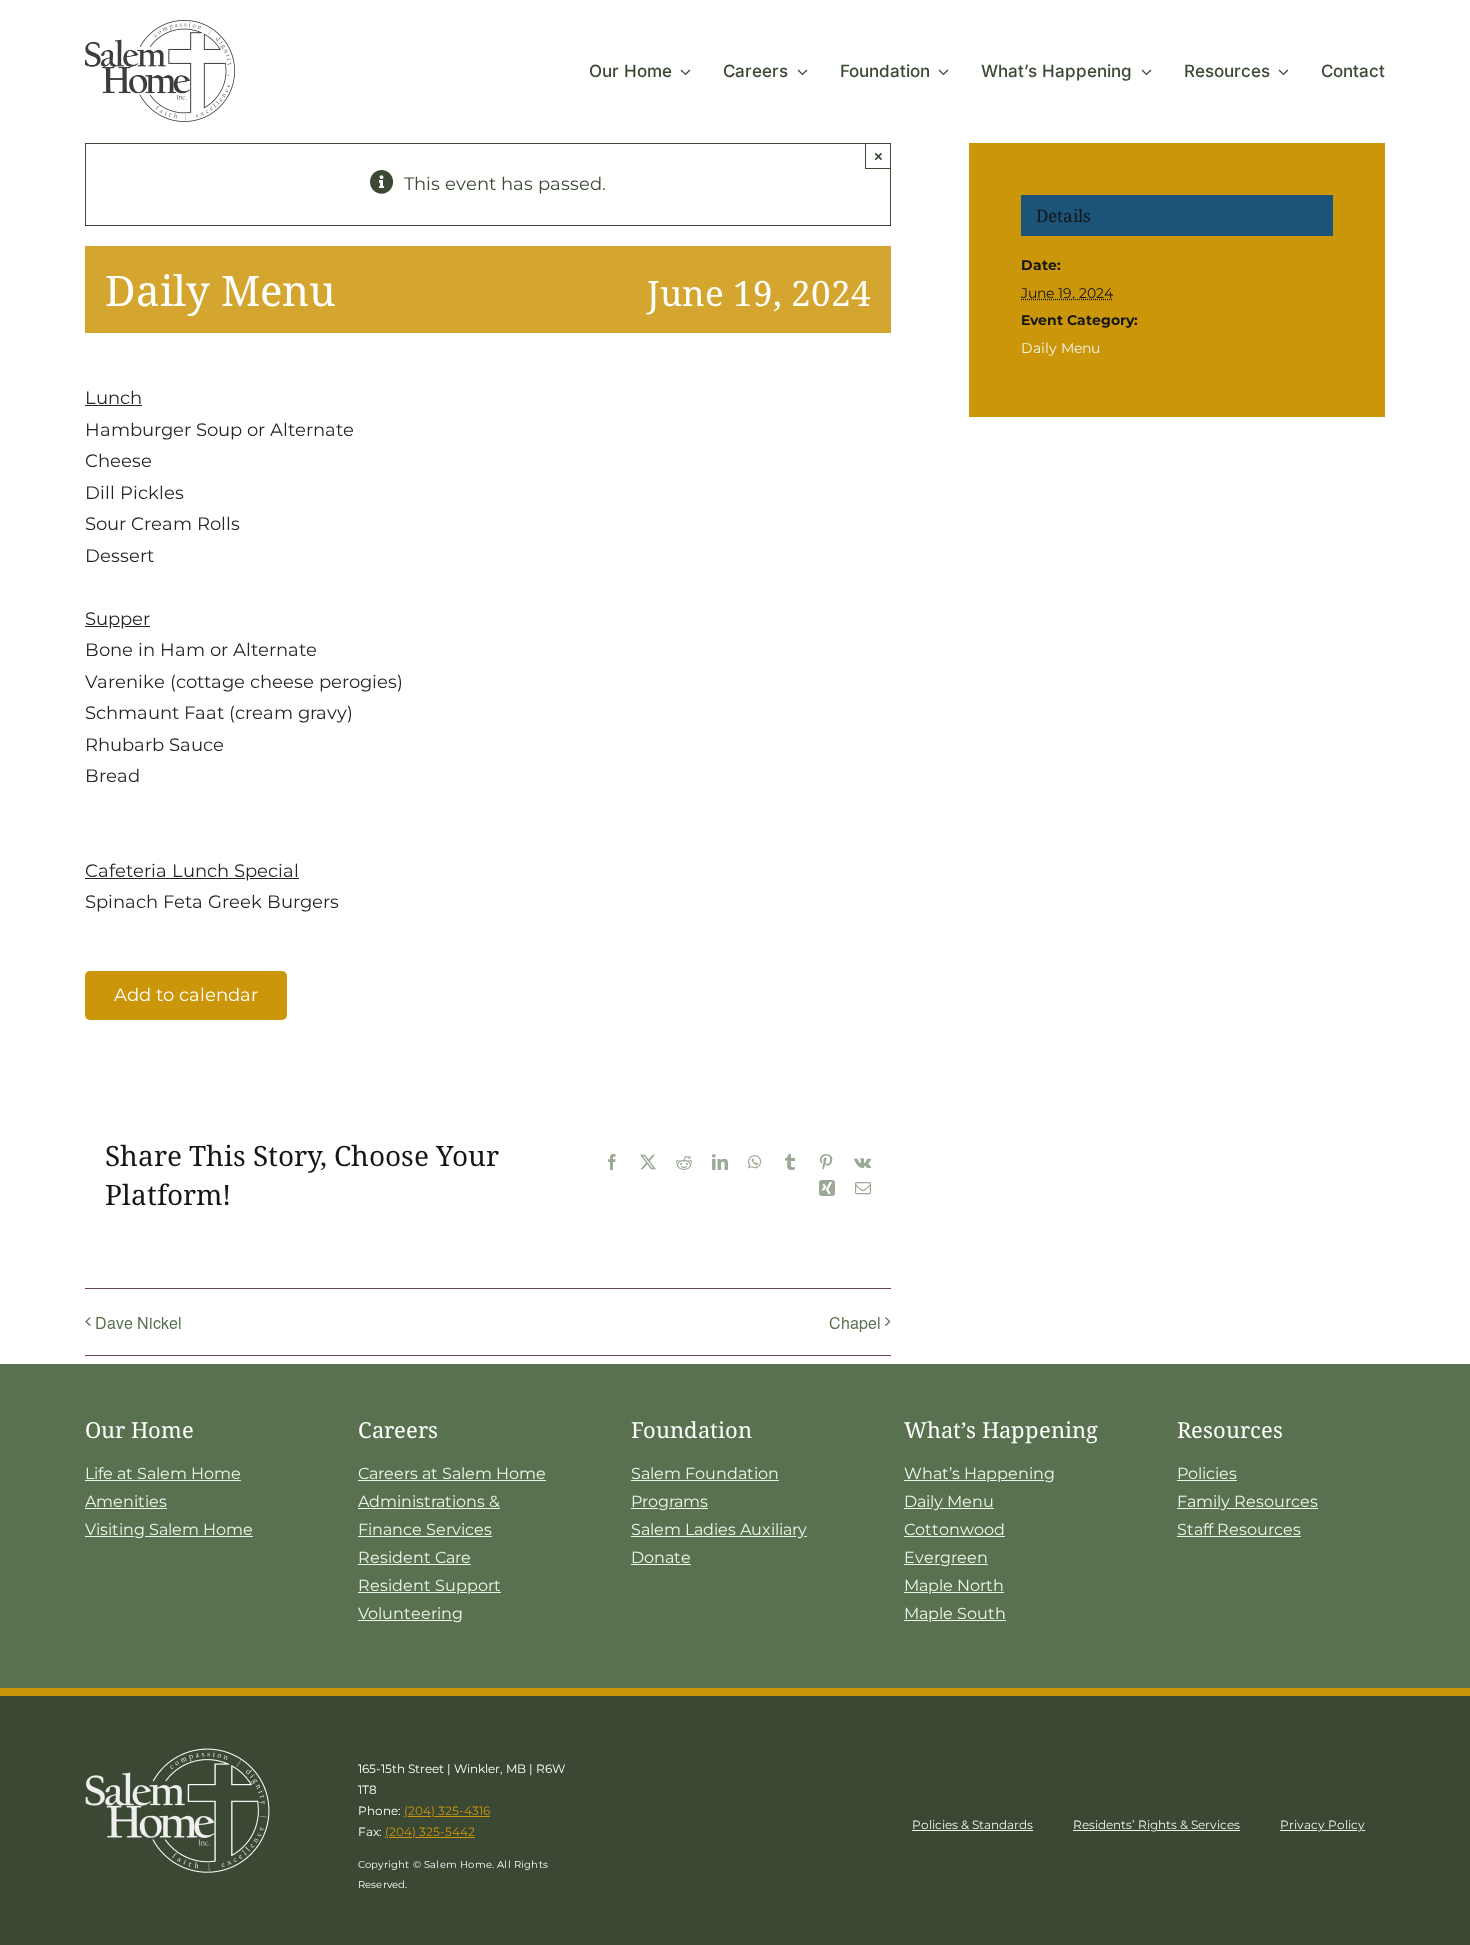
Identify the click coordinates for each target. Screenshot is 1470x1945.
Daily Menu (1060, 348)
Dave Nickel (138, 1322)
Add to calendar (186, 995)
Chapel (855, 1322)
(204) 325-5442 (430, 1831)
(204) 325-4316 (447, 1810)
